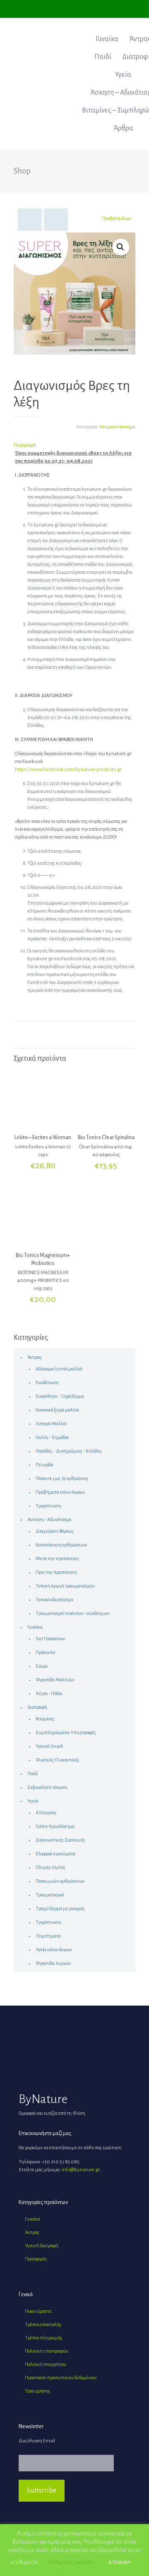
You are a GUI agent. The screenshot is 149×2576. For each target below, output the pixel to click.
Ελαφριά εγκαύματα (55, 1854)
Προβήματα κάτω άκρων (60, 1492)
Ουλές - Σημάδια (52, 1437)
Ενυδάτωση (47, 1383)
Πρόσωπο (45, 1653)
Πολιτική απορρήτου (46, 2364)
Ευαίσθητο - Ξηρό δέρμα (60, 1396)
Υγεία (33, 1801)
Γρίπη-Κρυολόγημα (55, 1826)
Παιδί (32, 1774)
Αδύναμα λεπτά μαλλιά (59, 1369)
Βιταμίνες (45, 1719)
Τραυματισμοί (50, 1895)
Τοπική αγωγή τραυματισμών (65, 1586)
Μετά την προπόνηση (57, 1559)
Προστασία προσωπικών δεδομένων (61, 2378)
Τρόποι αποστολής (43, 2325)
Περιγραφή (25, 445)
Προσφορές (36, 2259)
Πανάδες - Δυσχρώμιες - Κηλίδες (69, 1451)
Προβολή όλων (117, 219)
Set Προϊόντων (50, 1639)
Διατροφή (37, 1707)
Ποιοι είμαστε (38, 2311)
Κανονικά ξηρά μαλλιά (57, 1410)
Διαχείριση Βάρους (55, 1531)
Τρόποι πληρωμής (44, 2338)
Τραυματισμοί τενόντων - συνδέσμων (73, 1613)
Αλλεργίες (46, 1813)
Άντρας (35, 1357)
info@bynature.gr (81, 2170)
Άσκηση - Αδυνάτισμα (49, 1520)
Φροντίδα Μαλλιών (55, 1680)
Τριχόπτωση (48, 1506)
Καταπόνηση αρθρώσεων (61, 1545)
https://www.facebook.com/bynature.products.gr (68, 769)
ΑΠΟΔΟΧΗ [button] (120, 2563)
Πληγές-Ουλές (50, 1868)
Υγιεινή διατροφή (42, 2246)
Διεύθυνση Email (37, 2441)
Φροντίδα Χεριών (53, 1963)
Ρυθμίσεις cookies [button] (71, 2562)
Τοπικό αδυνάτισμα (54, 1600)
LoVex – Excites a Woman (43, 1138)
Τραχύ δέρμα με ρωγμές (60, 1909)
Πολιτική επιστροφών (47, 2351)
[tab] (74, 445)
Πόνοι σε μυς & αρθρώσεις (62, 1479)
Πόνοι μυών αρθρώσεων (60, 1881)
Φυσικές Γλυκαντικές (58, 1760)
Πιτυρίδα (44, 1465)
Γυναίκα (35, 1627)
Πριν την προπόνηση (56, 1572)
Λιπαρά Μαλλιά (51, 1424)
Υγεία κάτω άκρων (54, 1950)
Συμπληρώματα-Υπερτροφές (66, 1733)
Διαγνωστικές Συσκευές (60, 1840)
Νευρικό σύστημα (117, 427)
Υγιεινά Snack (49, 1746)
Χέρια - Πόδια (49, 1694)
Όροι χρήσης (38, 2391)
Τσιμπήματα (48, 1936)
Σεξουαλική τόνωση (47, 1787)
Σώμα (42, 1666)
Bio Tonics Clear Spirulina (106, 1138)
